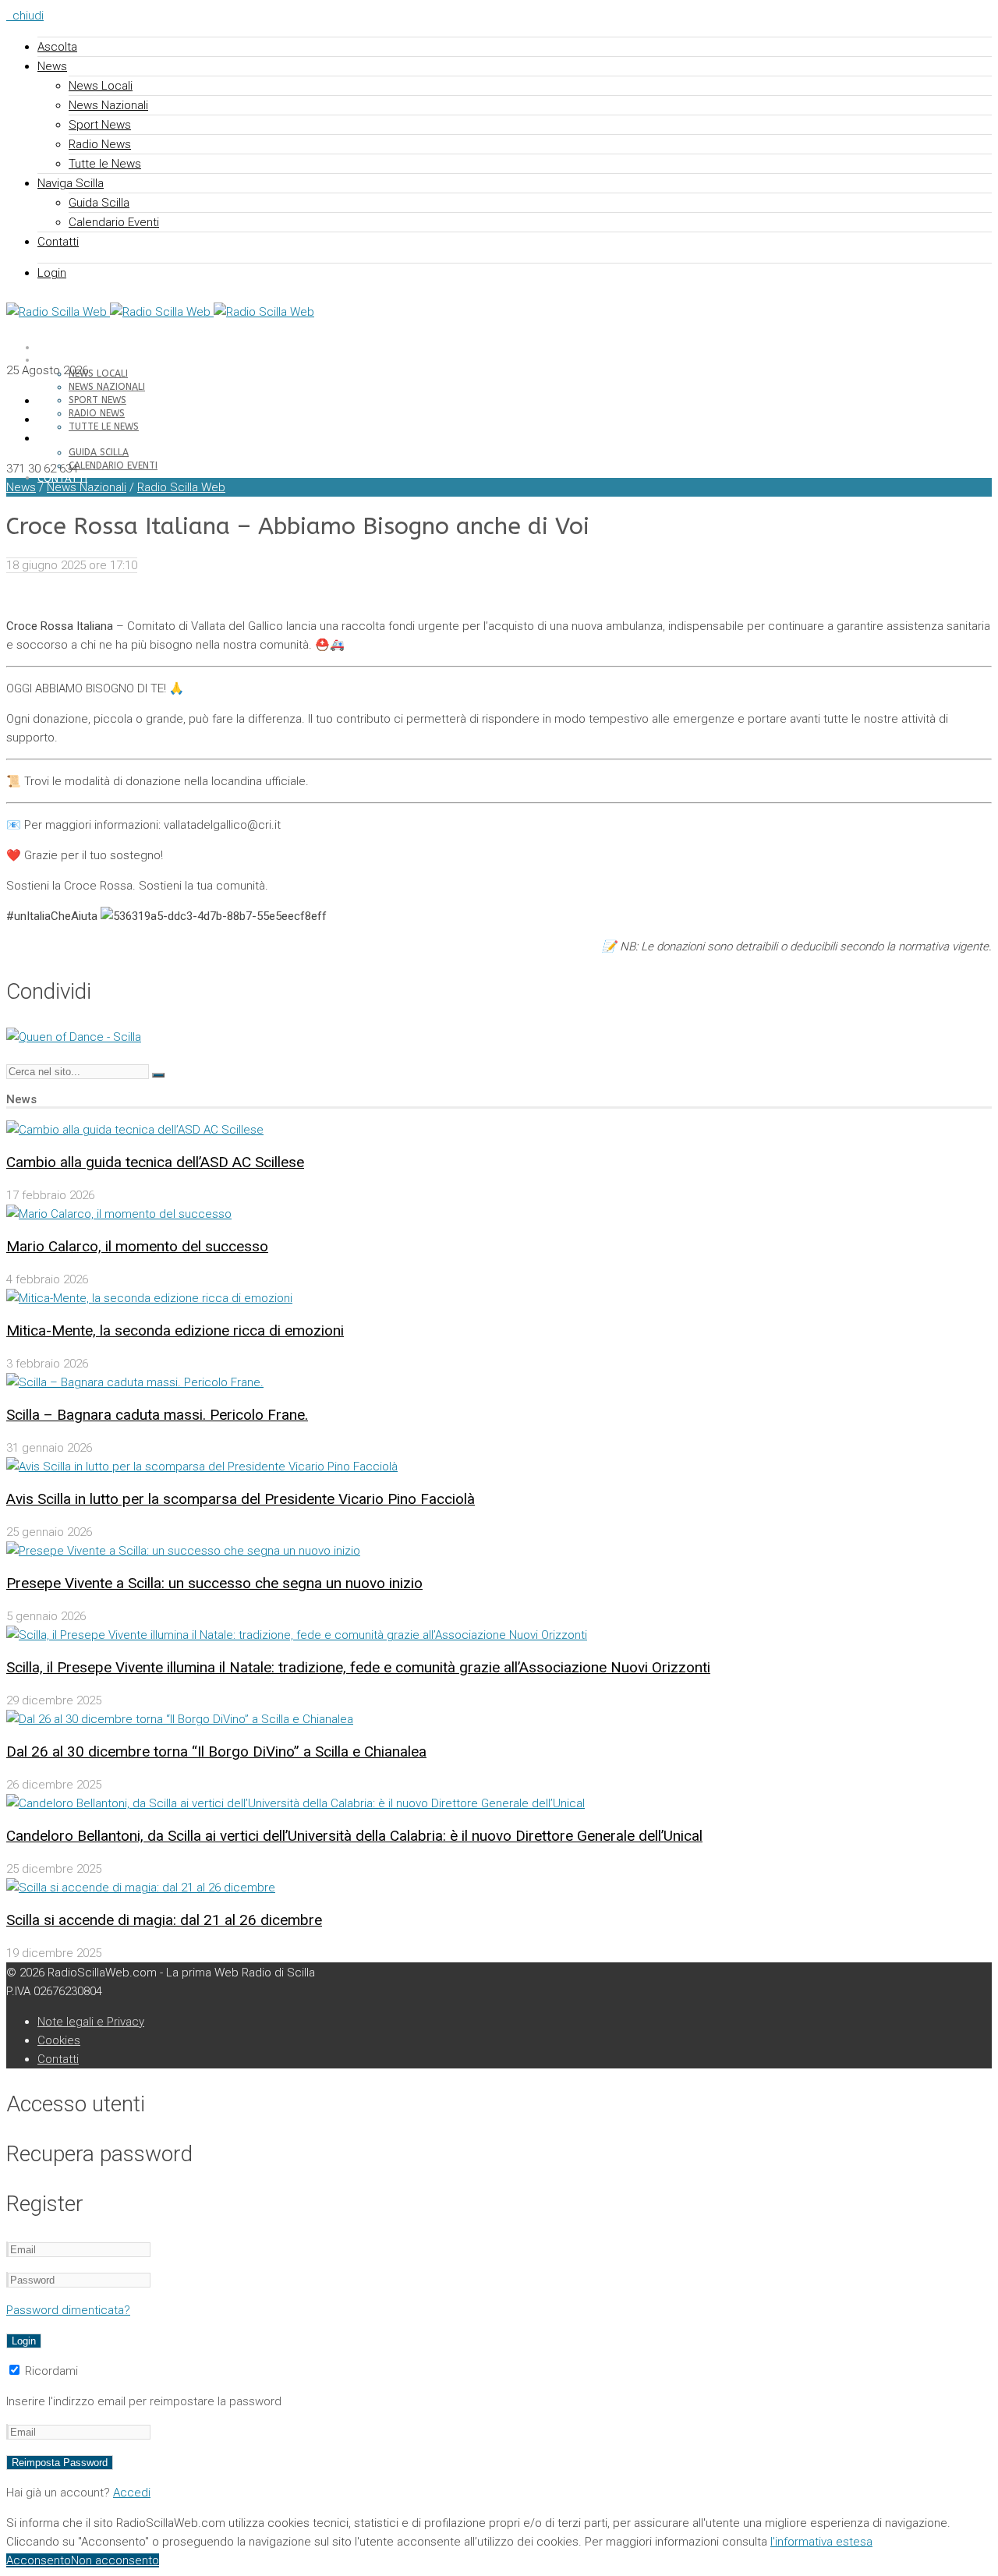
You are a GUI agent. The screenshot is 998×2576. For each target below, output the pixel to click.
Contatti (58, 242)
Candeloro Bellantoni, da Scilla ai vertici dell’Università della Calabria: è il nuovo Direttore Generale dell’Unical (354, 1836)
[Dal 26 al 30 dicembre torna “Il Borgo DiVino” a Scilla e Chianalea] (180, 1719)
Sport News (100, 125)
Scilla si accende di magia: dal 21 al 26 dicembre (164, 1920)
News (52, 66)
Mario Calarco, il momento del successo (137, 1246)
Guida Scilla (99, 203)
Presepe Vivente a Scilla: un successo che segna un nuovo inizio (214, 1583)
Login (52, 273)
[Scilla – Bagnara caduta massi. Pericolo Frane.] (135, 1382)
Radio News (100, 144)
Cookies (59, 2040)
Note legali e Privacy (91, 2022)
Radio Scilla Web (181, 487)
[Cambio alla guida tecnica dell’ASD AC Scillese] (135, 1130)
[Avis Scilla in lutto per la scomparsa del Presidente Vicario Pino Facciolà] (202, 1467)
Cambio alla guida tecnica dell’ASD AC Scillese (155, 1162)
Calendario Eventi (114, 222)
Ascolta (57, 47)
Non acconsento (115, 2560)
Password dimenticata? (68, 2310)
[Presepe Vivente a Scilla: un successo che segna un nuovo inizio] (183, 1551)
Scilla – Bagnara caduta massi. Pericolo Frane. (157, 1415)
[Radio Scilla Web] (160, 312)
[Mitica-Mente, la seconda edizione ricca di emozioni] (149, 1298)
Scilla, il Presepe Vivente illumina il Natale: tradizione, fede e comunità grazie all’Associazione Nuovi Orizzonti (358, 1667)
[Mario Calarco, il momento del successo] (119, 1214)
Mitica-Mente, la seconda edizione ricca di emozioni (175, 1330)
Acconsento (39, 2560)
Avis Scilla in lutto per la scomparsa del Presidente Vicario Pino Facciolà (241, 1499)
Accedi (132, 2493)
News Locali (101, 86)
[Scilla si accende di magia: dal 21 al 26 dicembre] (141, 1888)
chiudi (25, 16)
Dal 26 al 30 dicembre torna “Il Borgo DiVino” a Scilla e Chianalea (216, 1752)
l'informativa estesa (821, 2542)
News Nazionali (108, 105)
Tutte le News (105, 164)
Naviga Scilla (71, 183)
